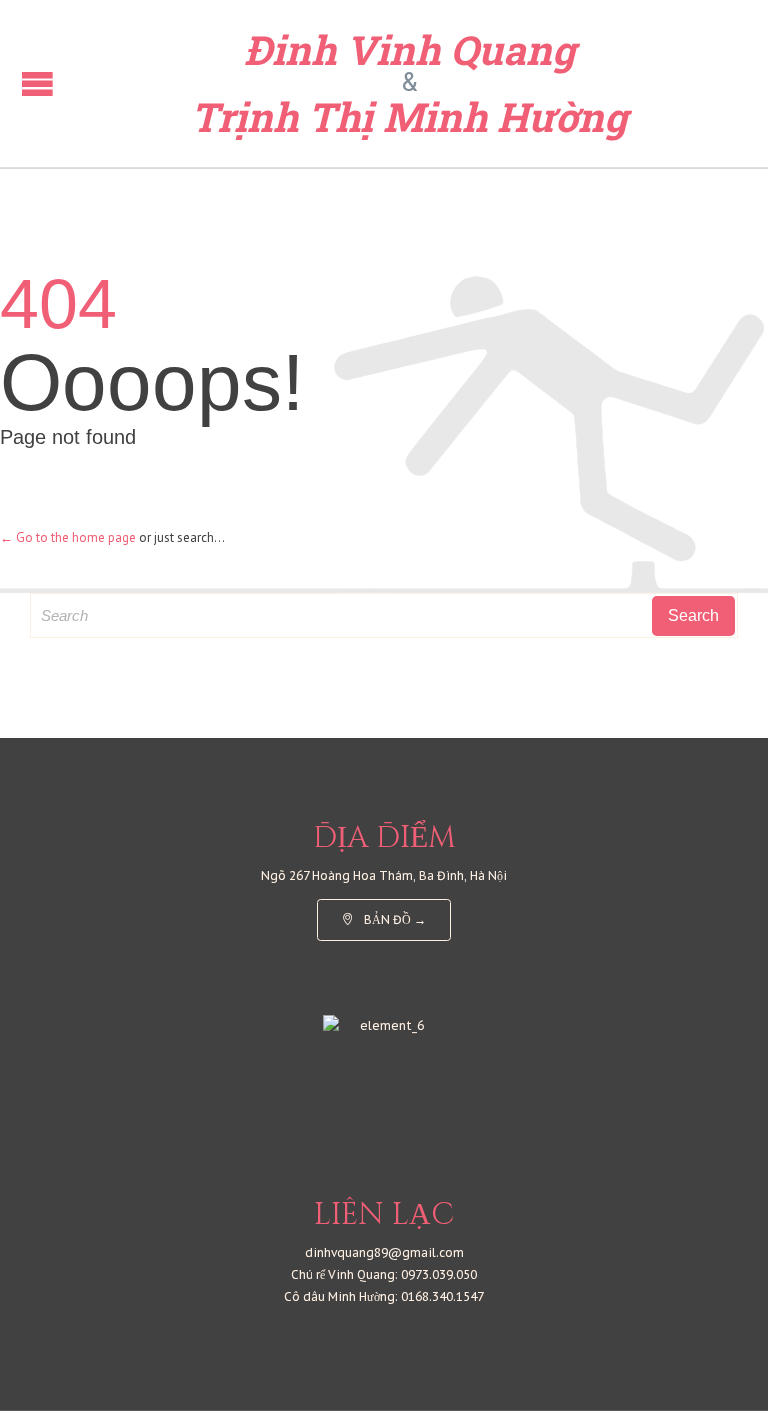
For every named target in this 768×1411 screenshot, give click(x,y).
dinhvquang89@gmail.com (384, 1252)
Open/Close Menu (37, 83)
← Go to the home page (68, 537)
